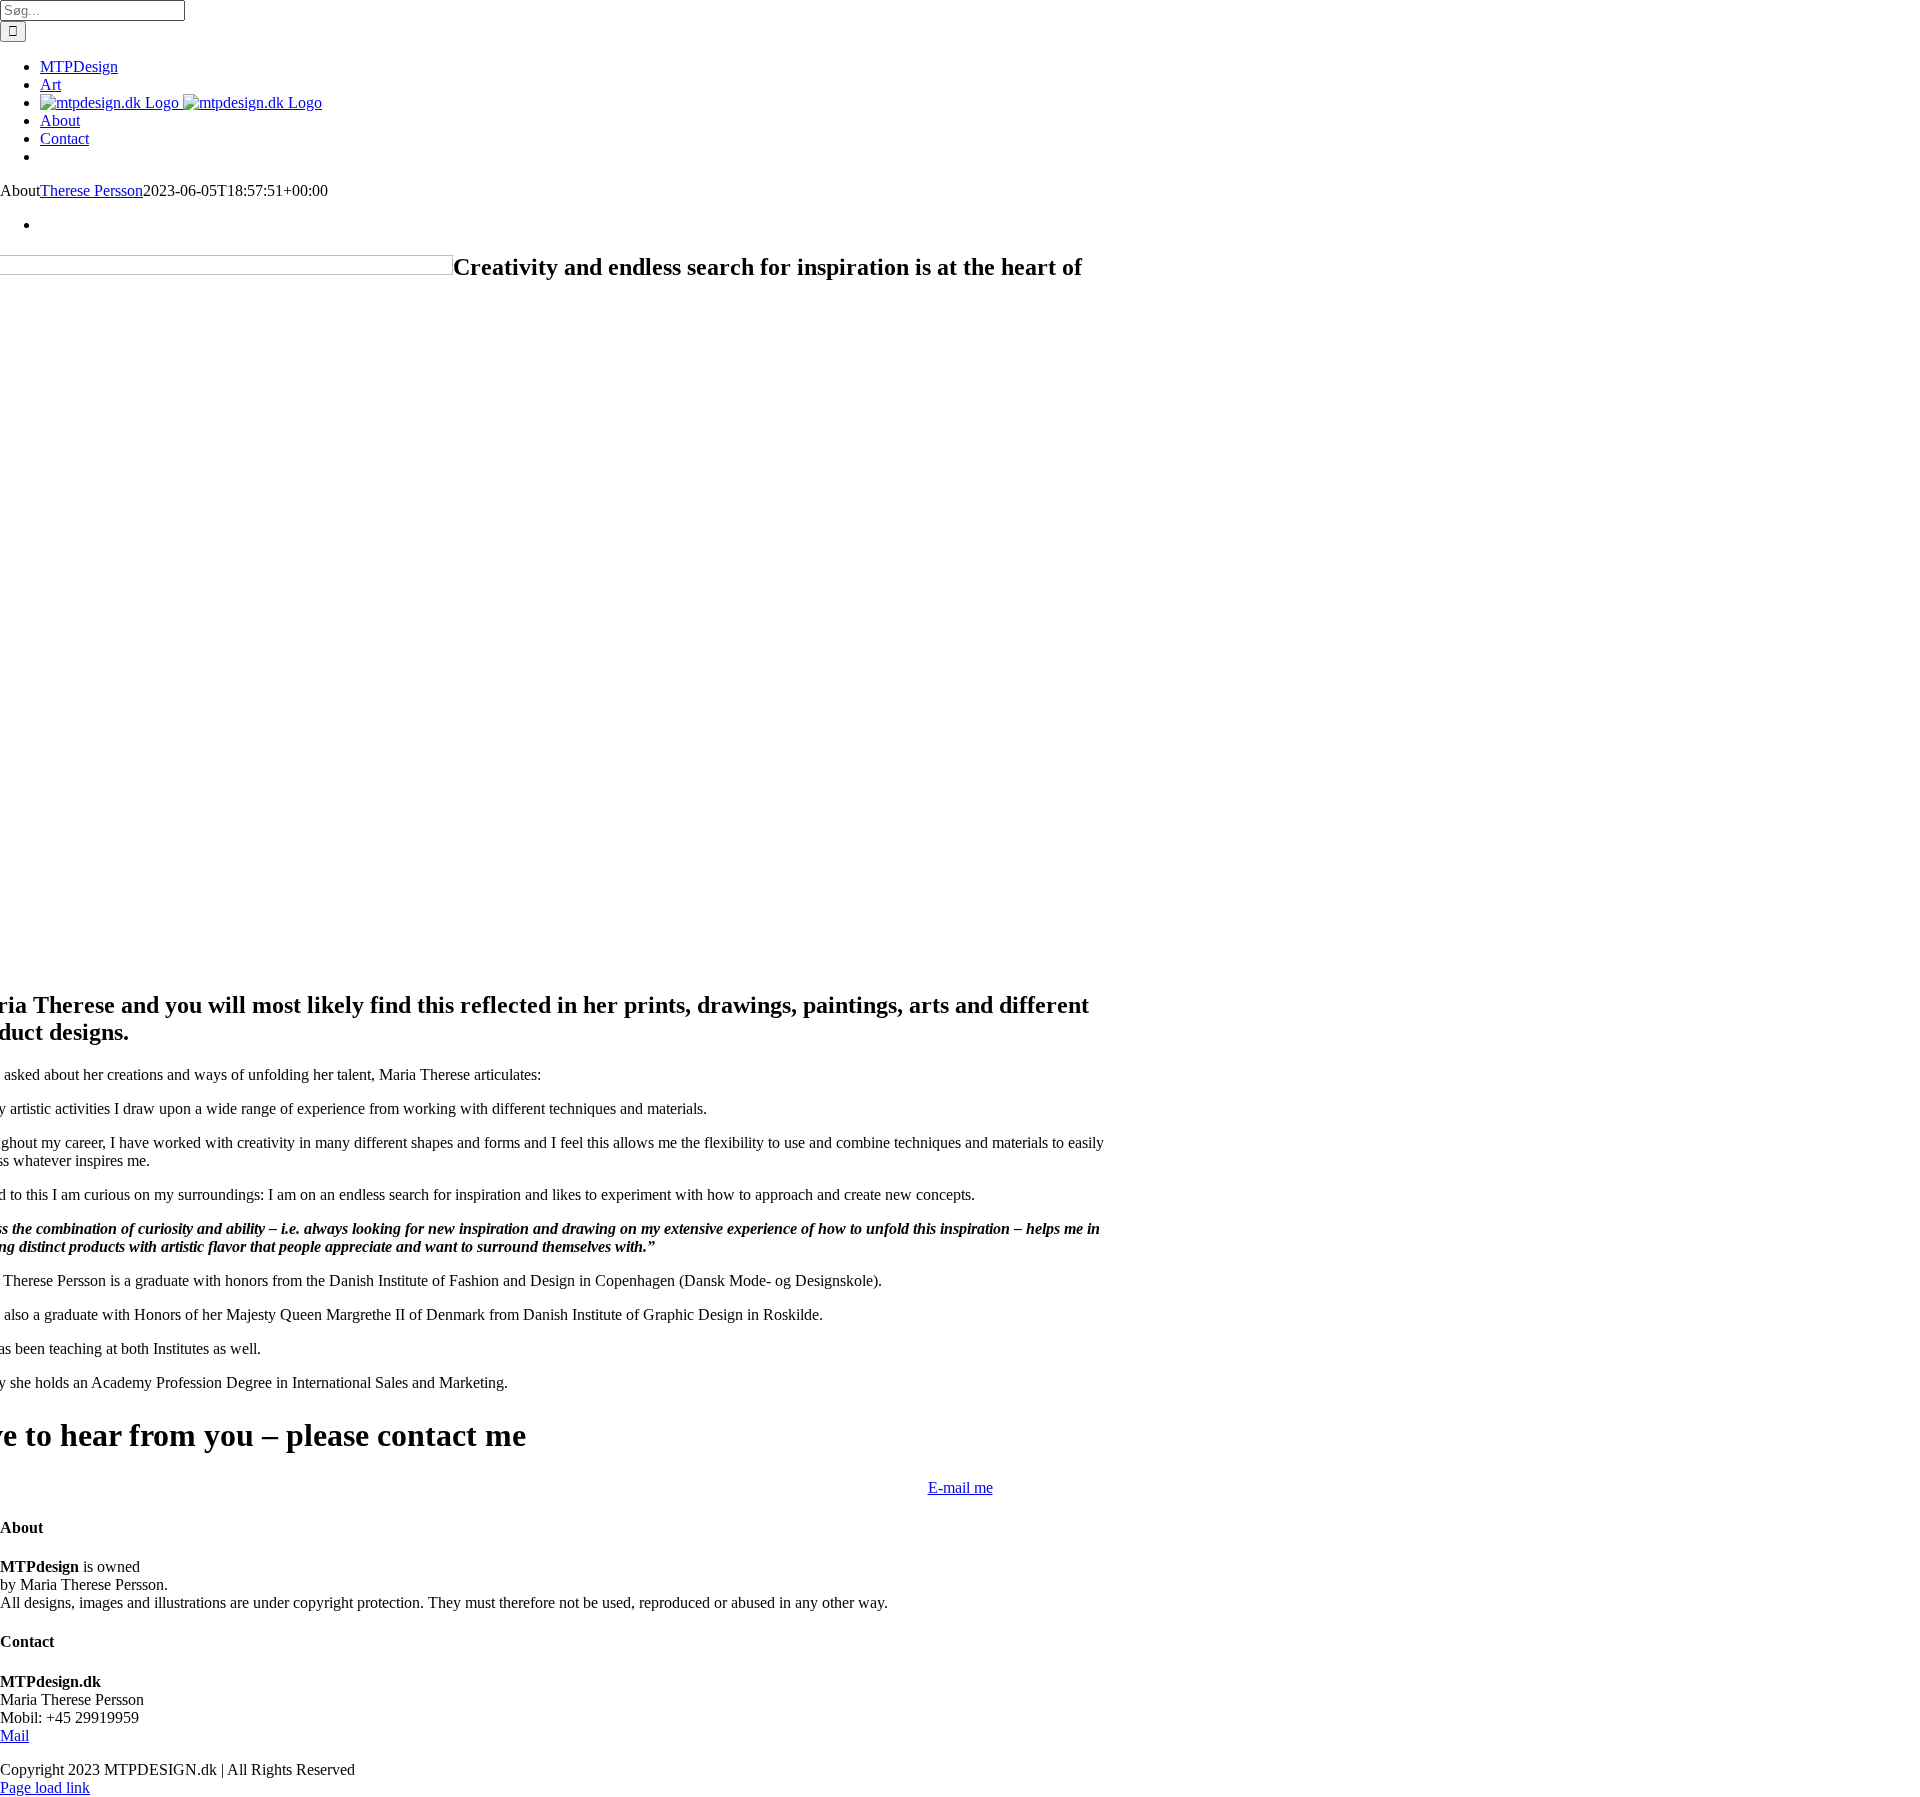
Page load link (45, 1787)
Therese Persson (91, 190)
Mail (14, 1735)
